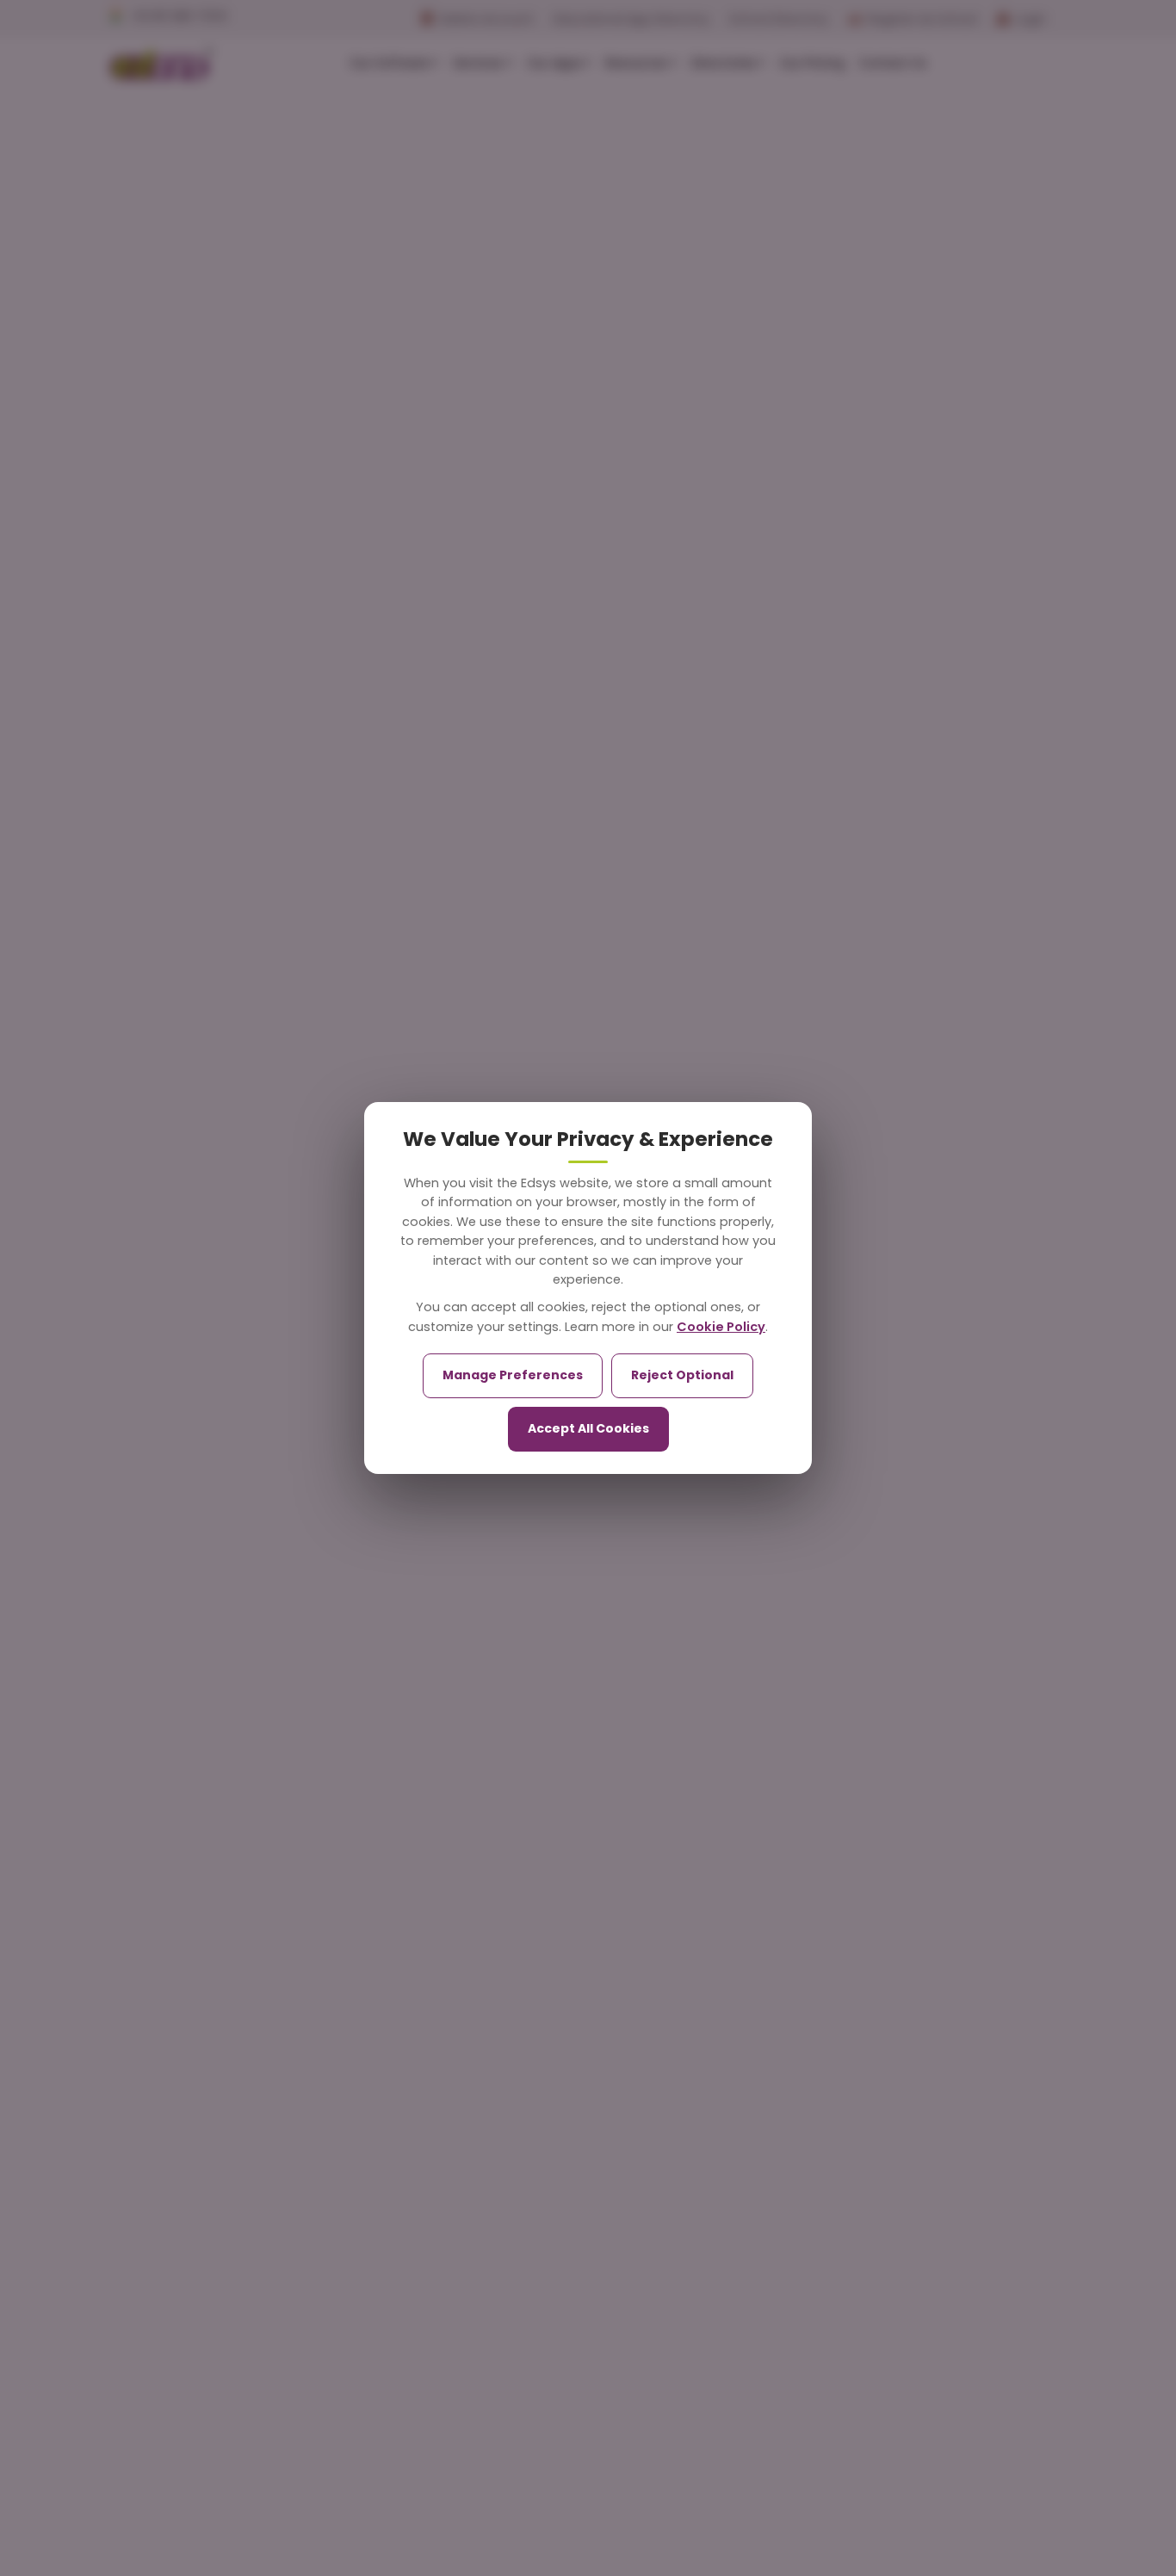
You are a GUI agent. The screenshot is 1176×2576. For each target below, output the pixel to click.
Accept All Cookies (588, 1428)
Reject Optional (682, 1375)
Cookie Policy (721, 1327)
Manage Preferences (513, 1375)
